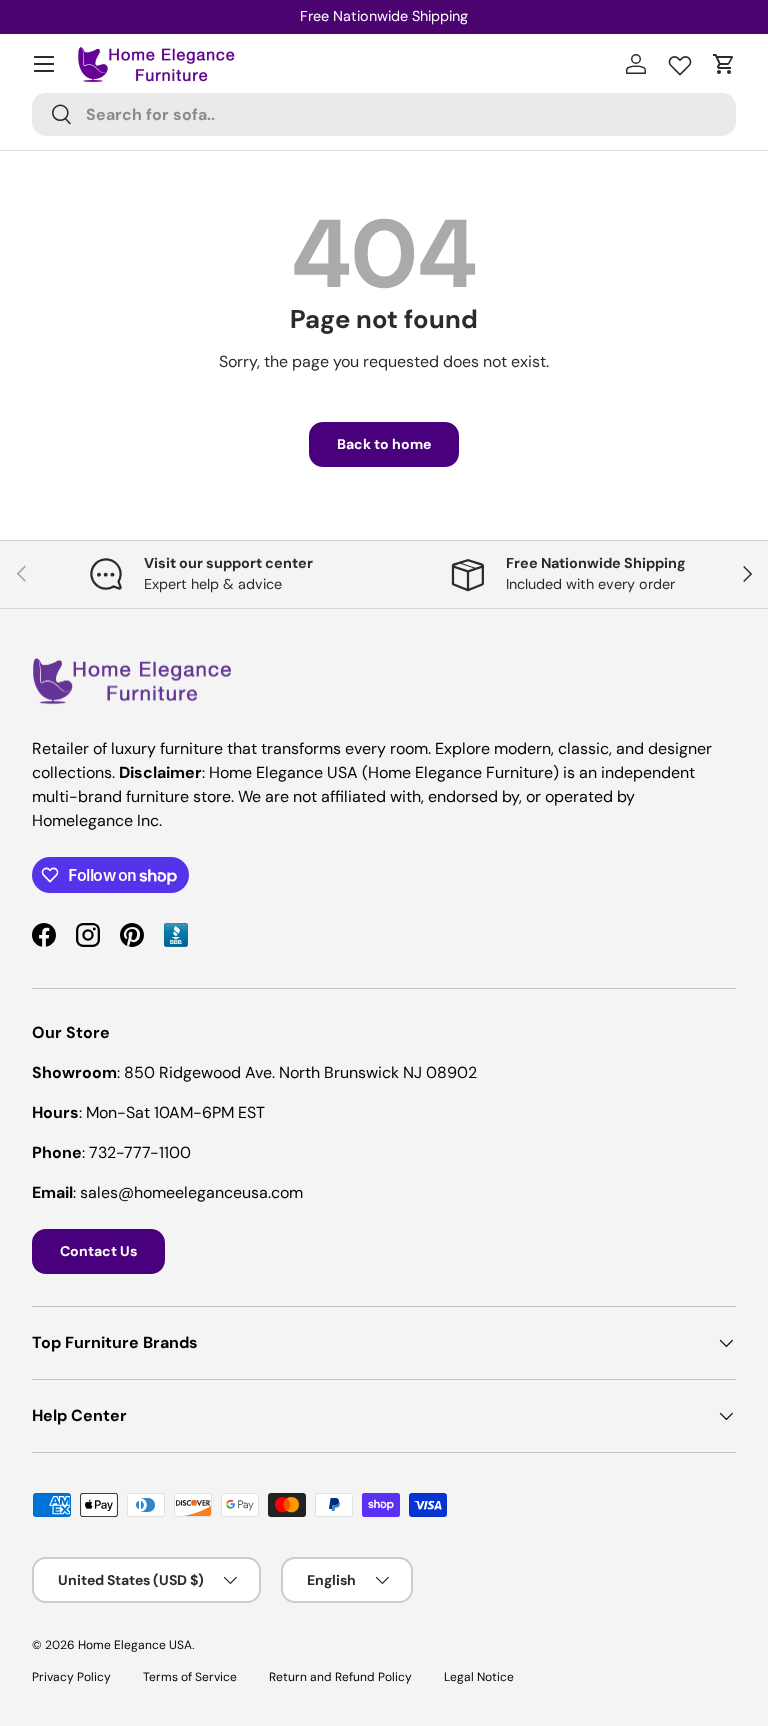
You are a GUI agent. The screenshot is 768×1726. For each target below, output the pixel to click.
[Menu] (44, 64)
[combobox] (384, 114)
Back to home (384, 444)
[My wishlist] (680, 61)
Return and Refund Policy (340, 1677)
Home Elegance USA (135, 1645)
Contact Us (98, 1251)
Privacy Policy (71, 1677)
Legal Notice (479, 1677)
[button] (724, 64)
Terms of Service (190, 1677)
